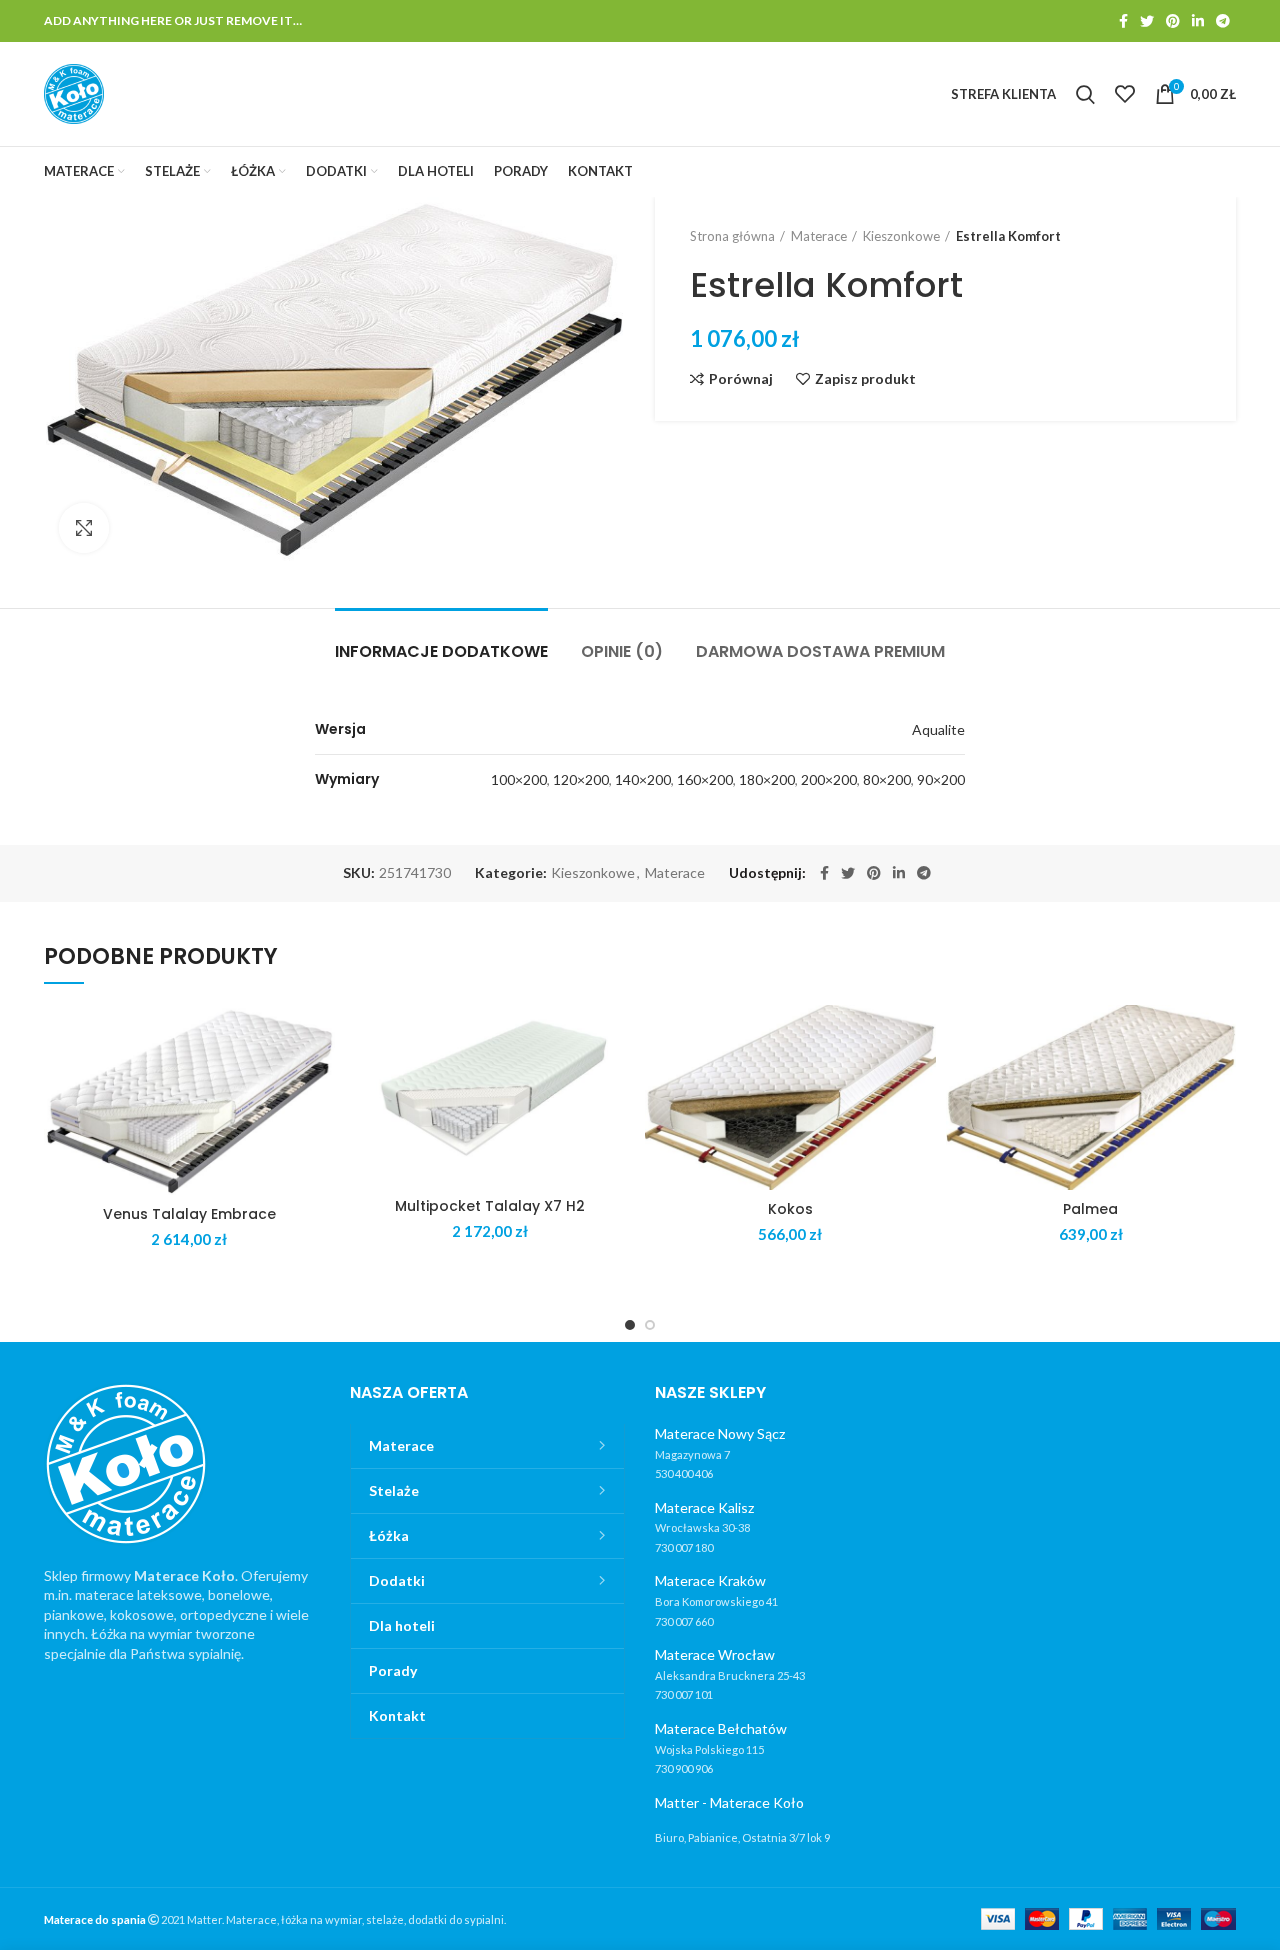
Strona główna (732, 236)
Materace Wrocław (715, 1654)
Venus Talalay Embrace (189, 1214)
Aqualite (938, 729)
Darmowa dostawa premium (820, 651)
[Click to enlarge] (84, 528)
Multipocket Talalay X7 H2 (490, 1206)
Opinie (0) (622, 651)
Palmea (1090, 1209)
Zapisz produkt (865, 379)
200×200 (829, 779)
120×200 (581, 779)
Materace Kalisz (704, 1507)
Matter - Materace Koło (729, 1802)
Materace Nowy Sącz (720, 1433)
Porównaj (741, 379)
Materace (819, 236)
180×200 (767, 779)
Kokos (790, 1209)
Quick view (320, 1082)
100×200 (519, 779)
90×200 (941, 779)
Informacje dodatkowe (441, 651)
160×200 (705, 779)
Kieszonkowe (901, 236)
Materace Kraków (710, 1580)
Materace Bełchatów (721, 1728)
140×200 (643, 779)
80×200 (887, 779)
